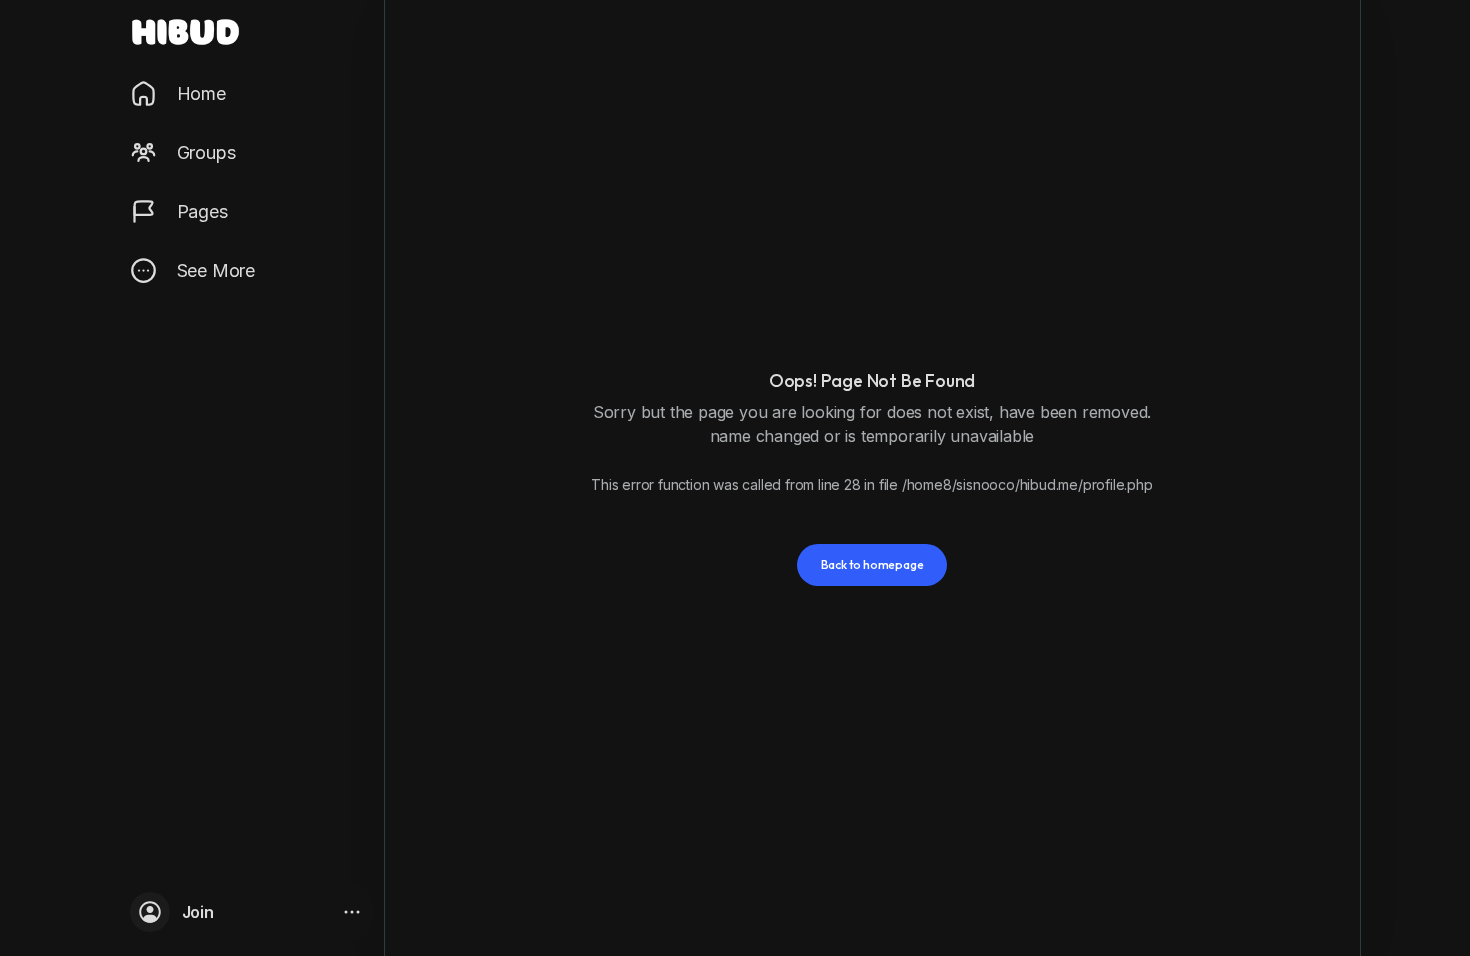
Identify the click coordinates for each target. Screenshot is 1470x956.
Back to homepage (872, 564)
